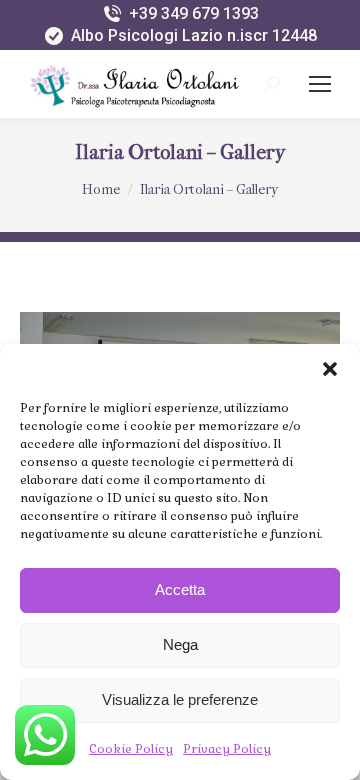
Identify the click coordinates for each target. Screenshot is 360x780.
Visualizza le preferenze (180, 699)
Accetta (180, 589)
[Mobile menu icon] (320, 84)
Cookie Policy (131, 749)
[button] (330, 369)
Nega (180, 644)
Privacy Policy (227, 749)
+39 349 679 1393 (194, 13)
